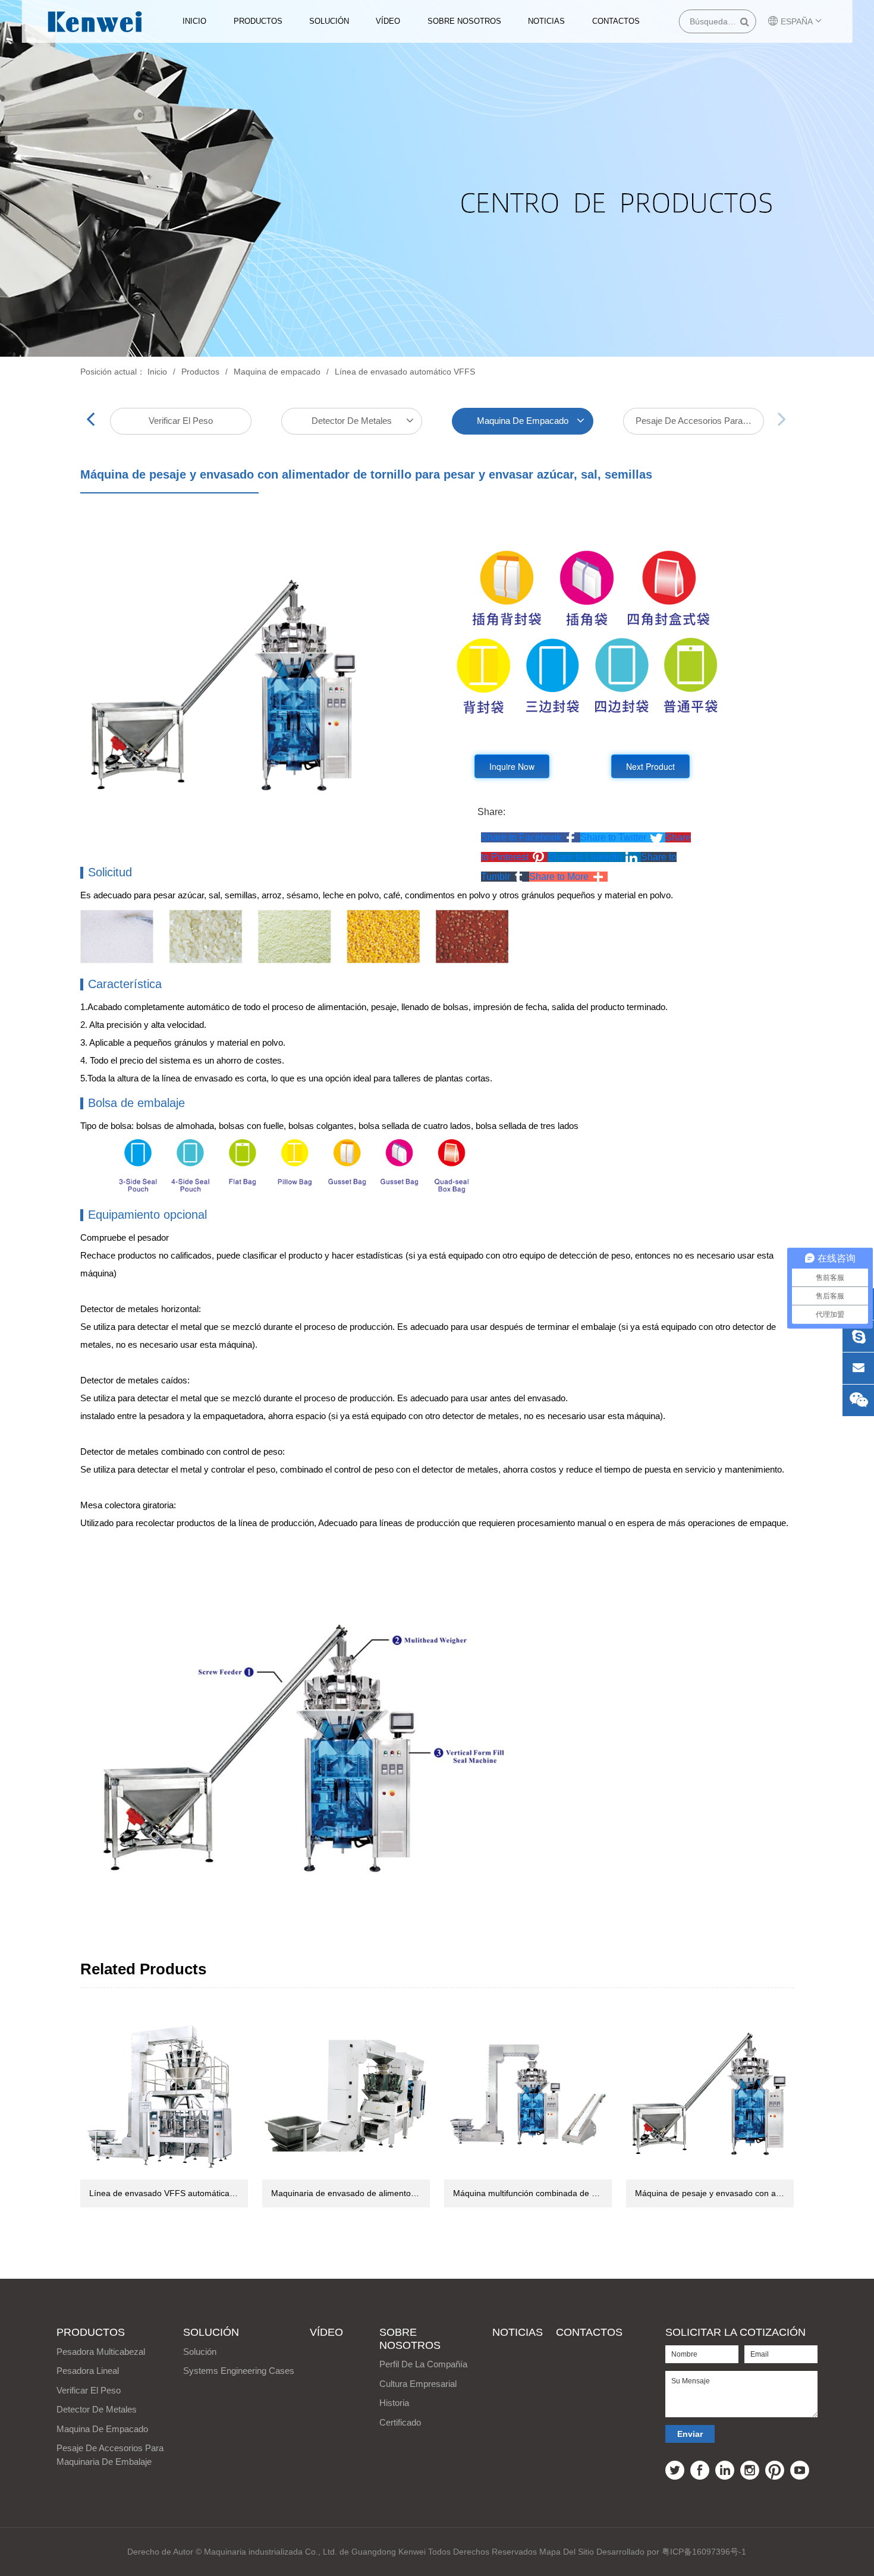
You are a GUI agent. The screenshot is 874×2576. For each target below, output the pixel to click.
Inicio (194, 21)
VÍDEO (388, 21)
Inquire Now (512, 766)
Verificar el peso (181, 421)
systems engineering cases (239, 2371)
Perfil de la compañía (423, 2364)
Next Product (650, 766)
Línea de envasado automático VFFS (405, 372)
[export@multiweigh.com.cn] (858, 1368)
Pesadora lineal (88, 2371)
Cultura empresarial (418, 2384)
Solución (329, 21)
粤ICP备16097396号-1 (704, 2552)
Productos (258, 21)
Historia (394, 2403)
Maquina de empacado (277, 372)
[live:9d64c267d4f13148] (858, 1336)
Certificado (400, 2422)
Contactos (616, 21)
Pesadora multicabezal (101, 2352)
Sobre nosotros (464, 21)
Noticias (546, 21)
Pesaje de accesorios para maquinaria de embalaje (700, 421)
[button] (531, 837)
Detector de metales (352, 421)
